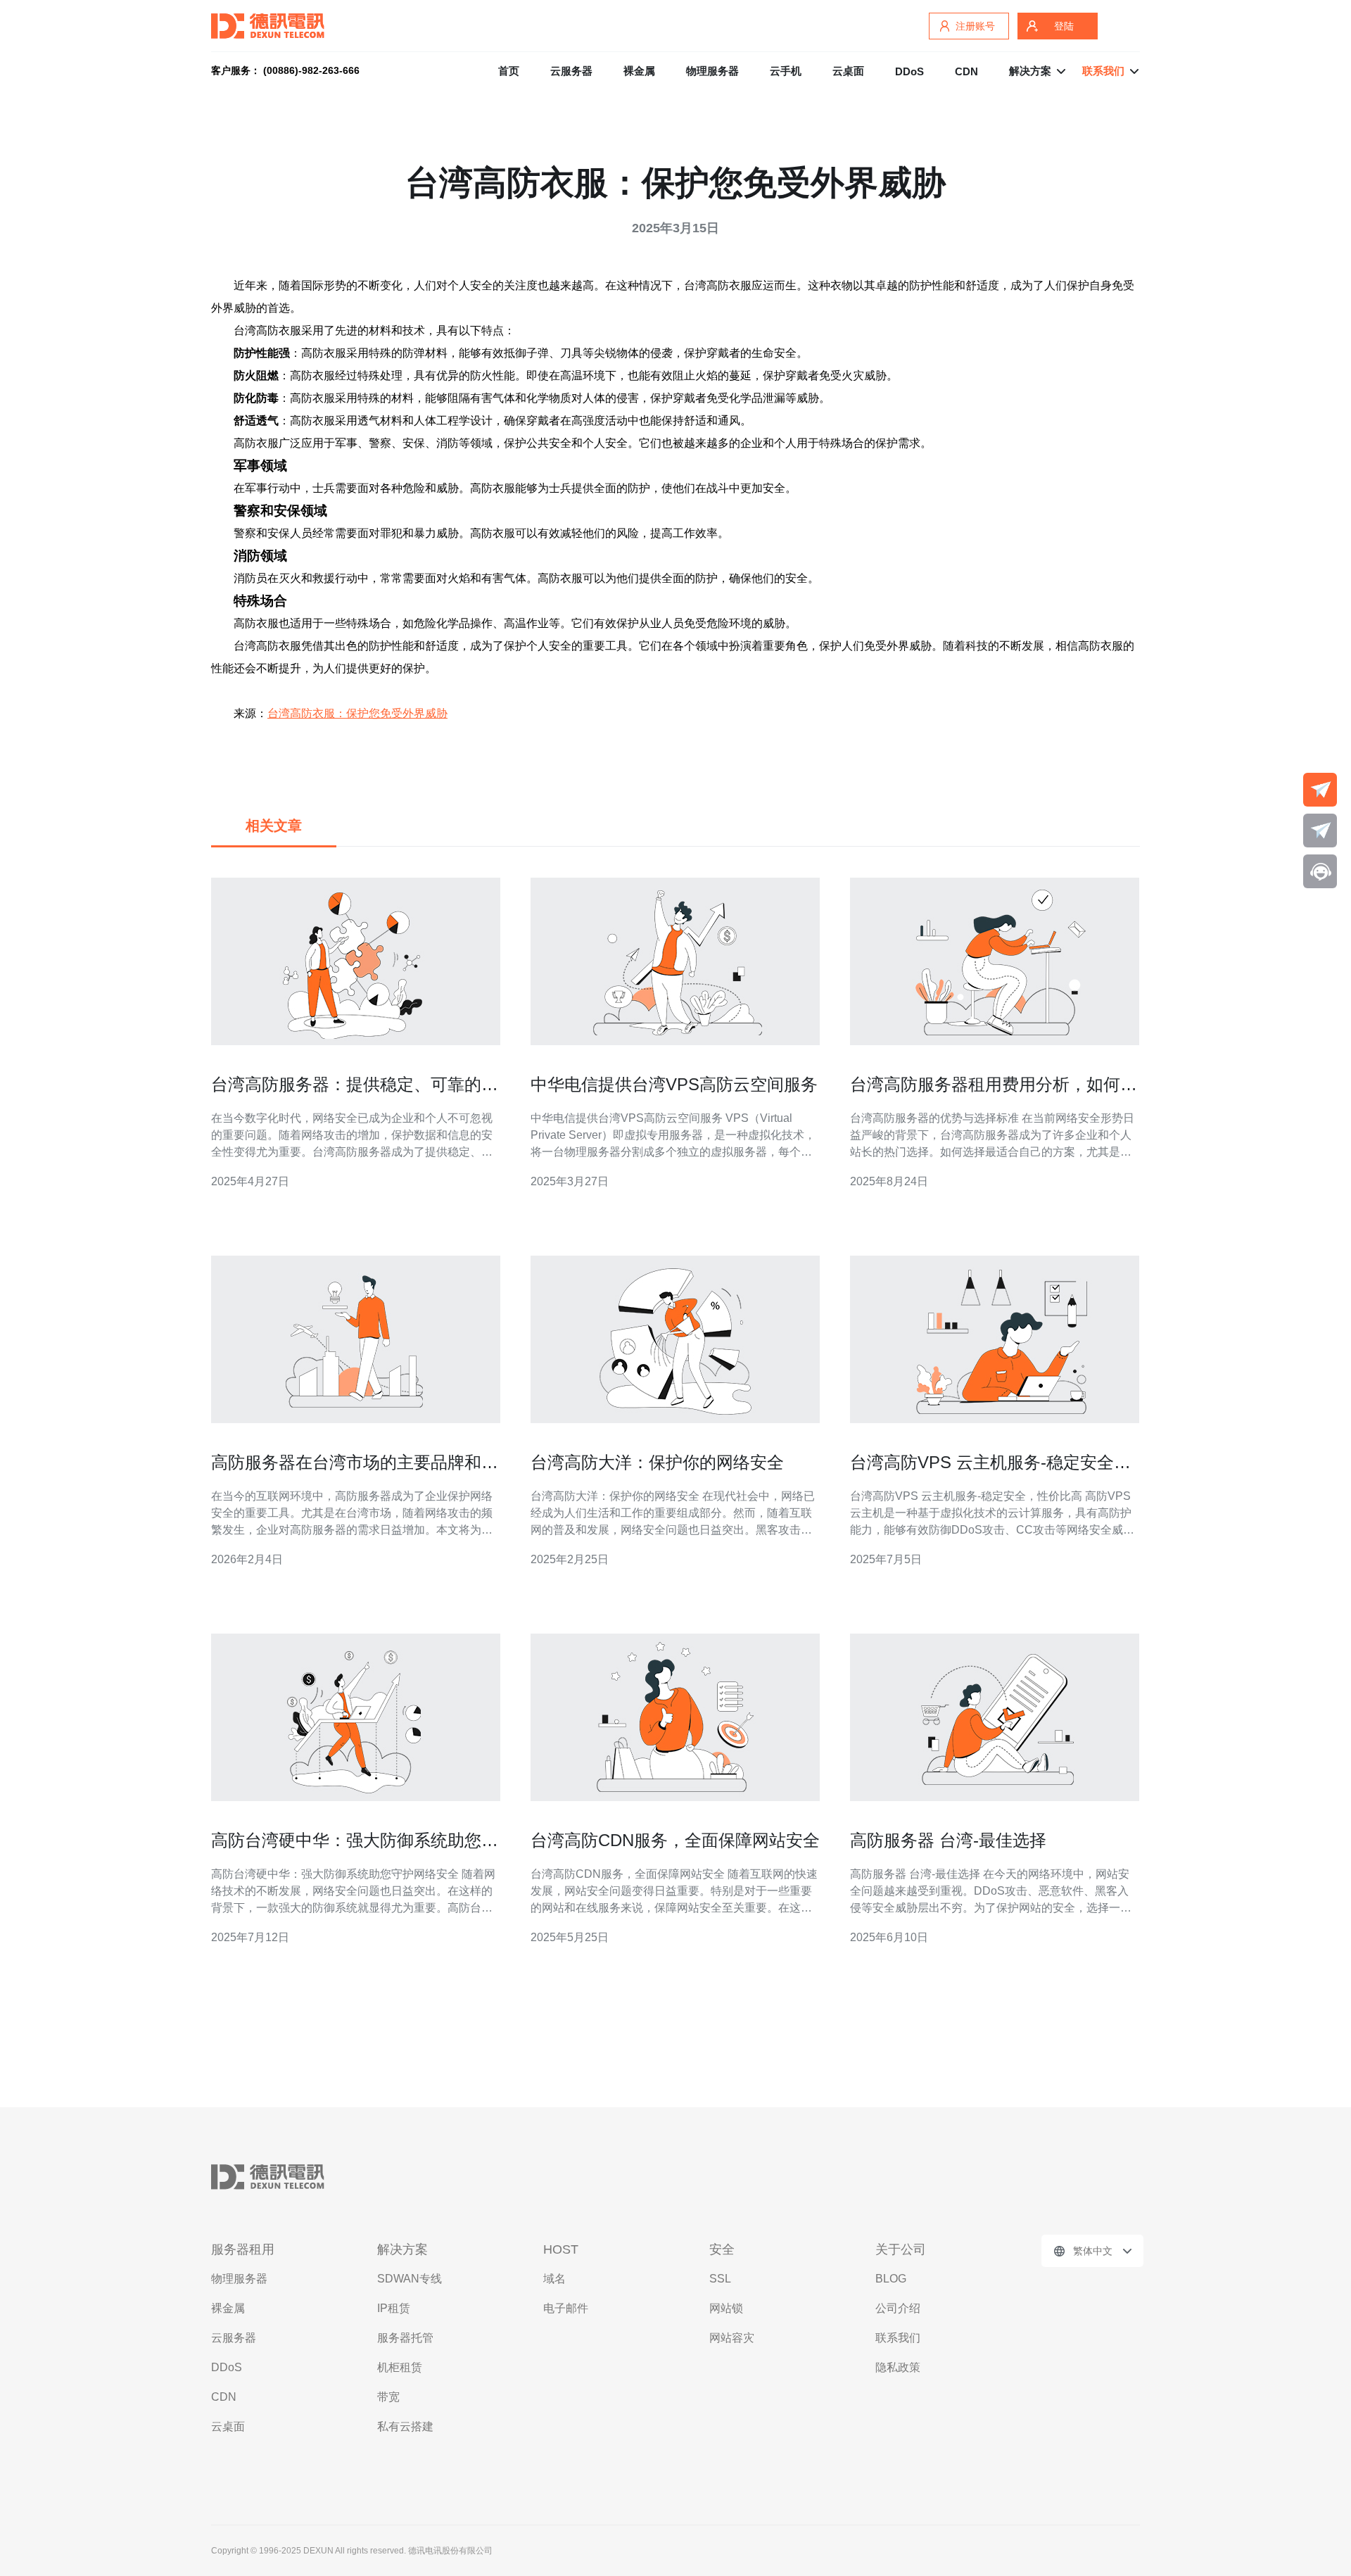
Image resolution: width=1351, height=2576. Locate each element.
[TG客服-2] (1320, 831)
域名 (554, 2279)
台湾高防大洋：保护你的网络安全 (657, 1462)
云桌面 (848, 71)
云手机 (786, 71)
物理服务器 (712, 71)
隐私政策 (898, 2367)
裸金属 (639, 71)
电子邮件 (566, 2308)
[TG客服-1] (1320, 790)
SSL (720, 2279)
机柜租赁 (400, 2367)
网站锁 (726, 2308)
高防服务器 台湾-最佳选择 (948, 1840)
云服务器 (571, 71)
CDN (966, 71)
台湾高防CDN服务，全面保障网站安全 (675, 1840)
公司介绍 (898, 2308)
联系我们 (898, 2338)
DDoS (909, 71)
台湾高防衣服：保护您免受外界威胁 (357, 713)
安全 (722, 2249)
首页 (509, 71)
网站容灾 (732, 2338)
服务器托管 (405, 2338)
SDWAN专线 (410, 2279)
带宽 (388, 2397)
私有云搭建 (405, 2426)
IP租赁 (394, 2308)
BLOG (891, 2279)
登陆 (1064, 26)
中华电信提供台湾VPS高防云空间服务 (674, 1084)
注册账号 (975, 26)
